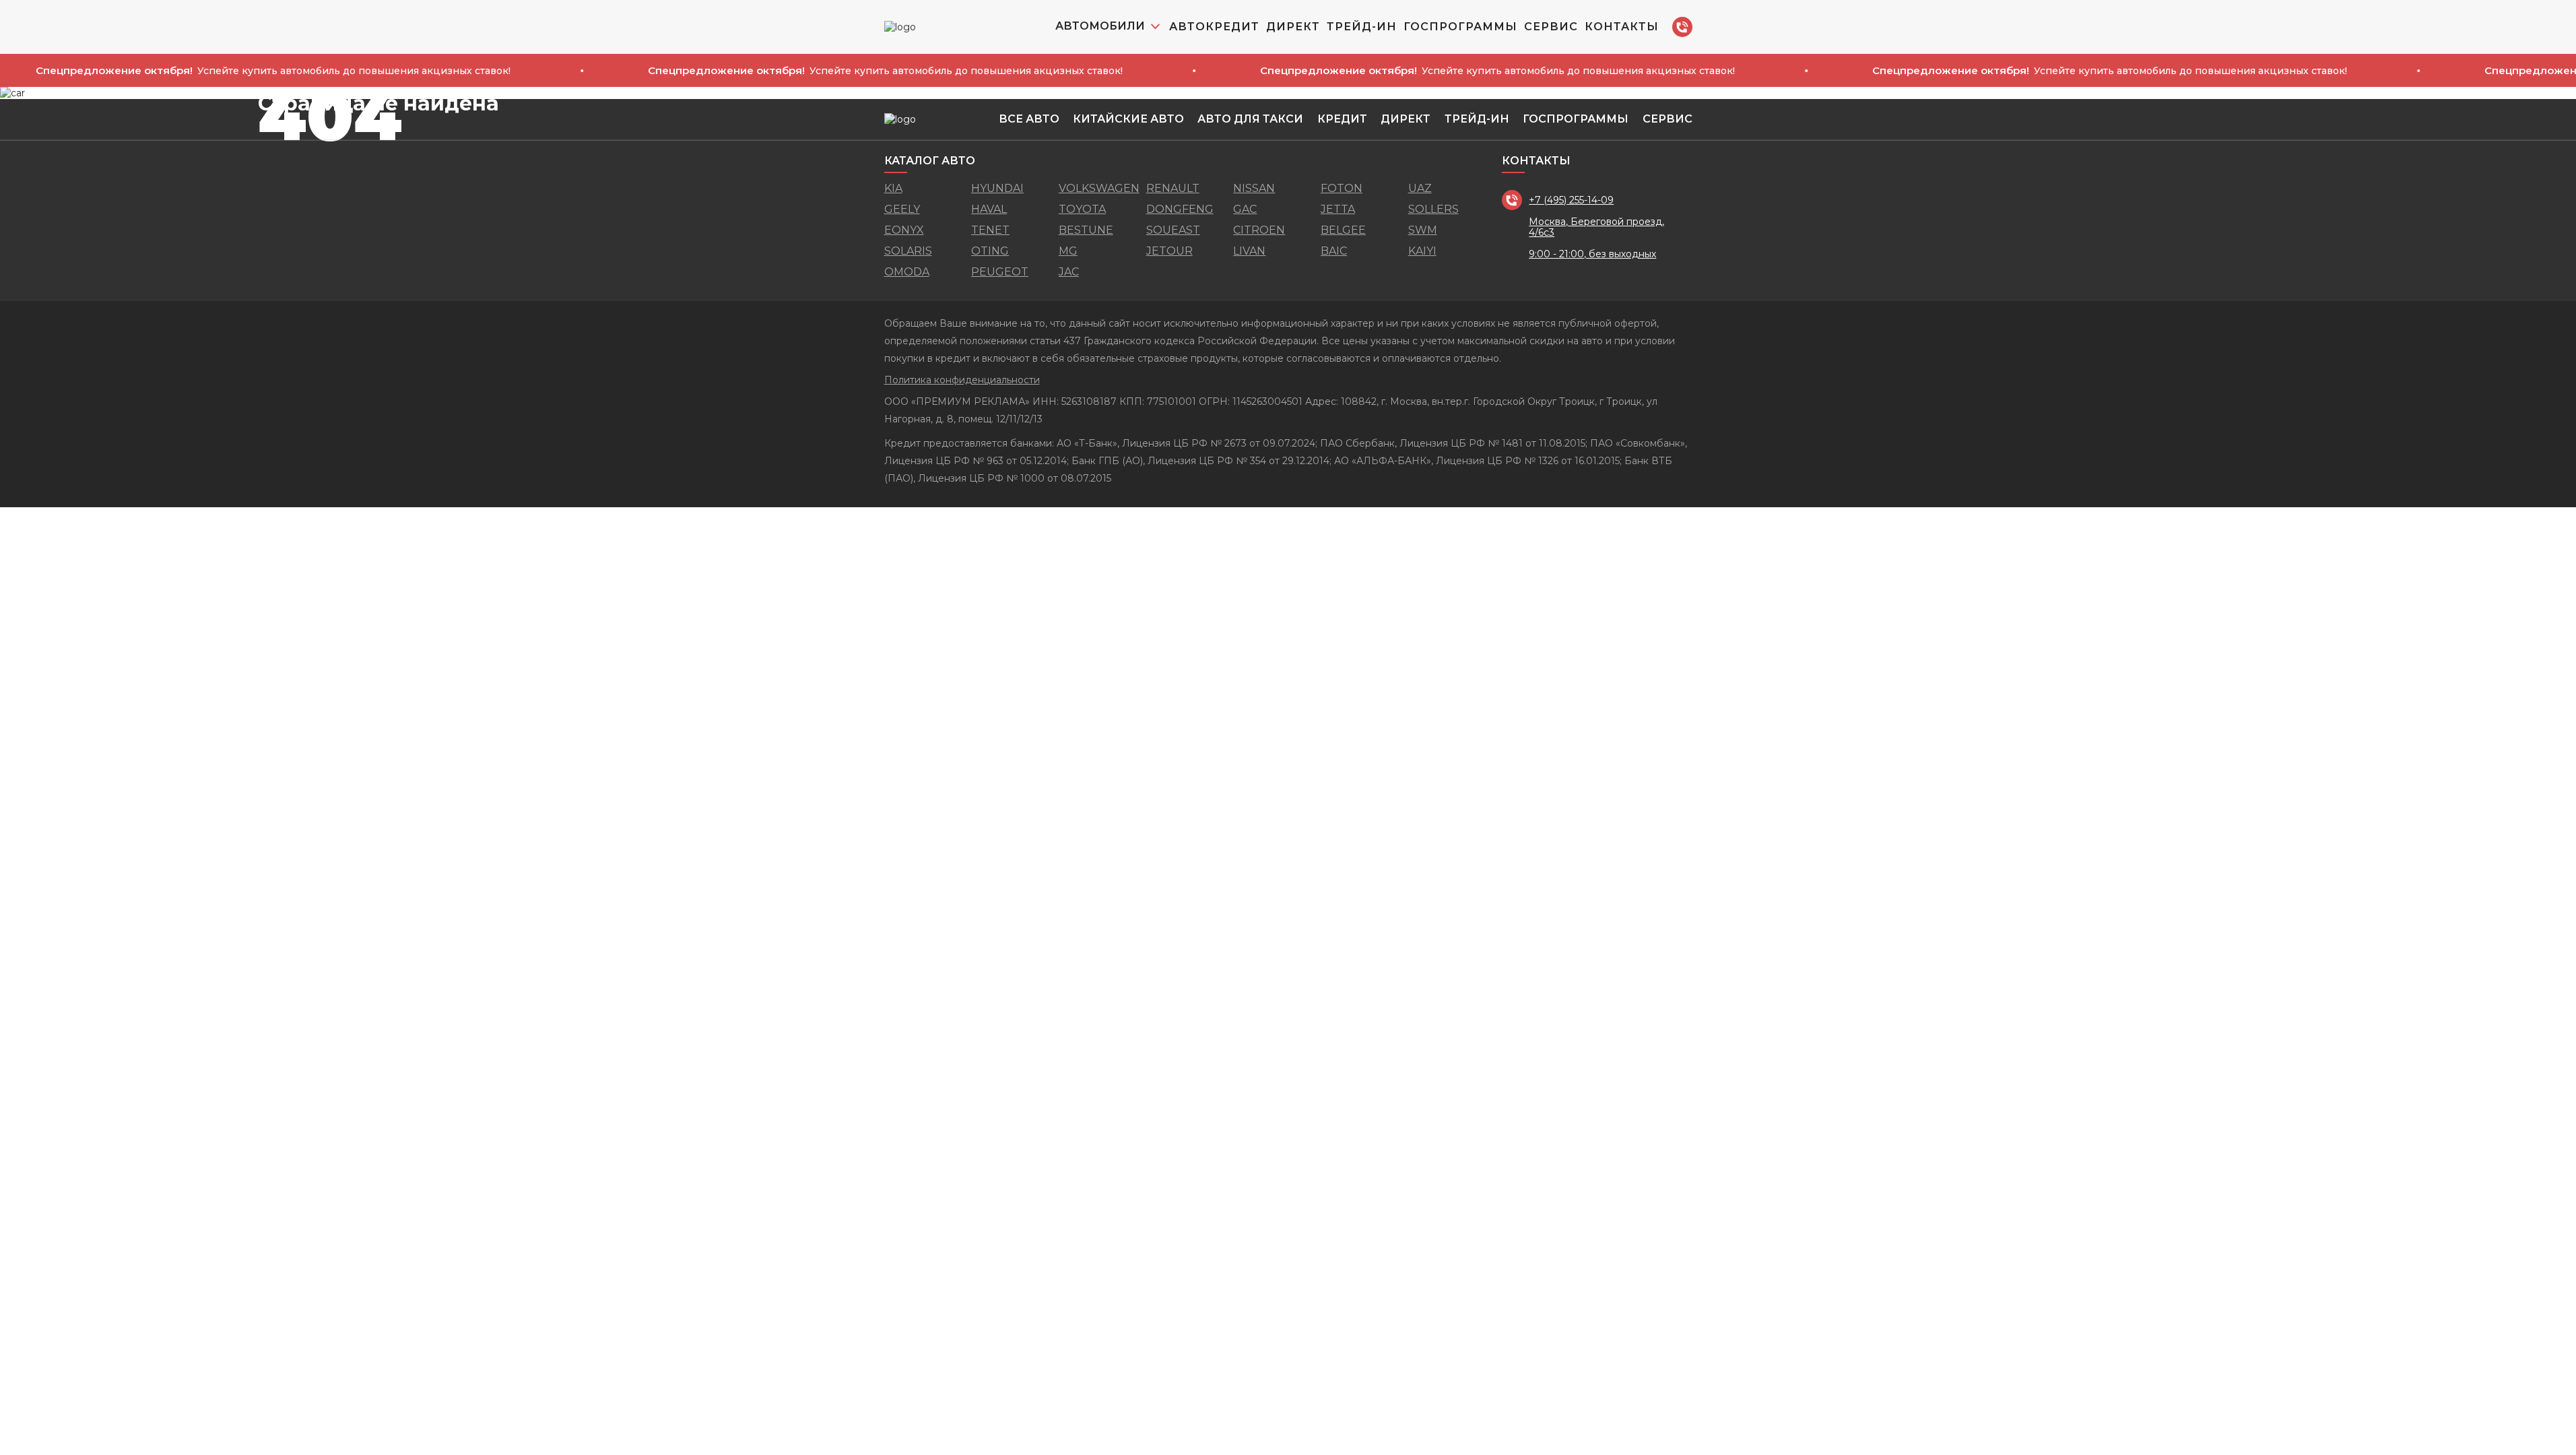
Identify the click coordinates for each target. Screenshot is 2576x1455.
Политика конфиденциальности (962, 380)
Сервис (1551, 27)
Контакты (1622, 27)
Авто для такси (1250, 119)
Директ (1293, 27)
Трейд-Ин (1362, 27)
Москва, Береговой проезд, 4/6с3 (1596, 227)
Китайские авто (1128, 119)
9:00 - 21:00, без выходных (1592, 254)
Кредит (1342, 119)
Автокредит (1214, 27)
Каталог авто (930, 161)
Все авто (1029, 119)
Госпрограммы (1460, 27)
